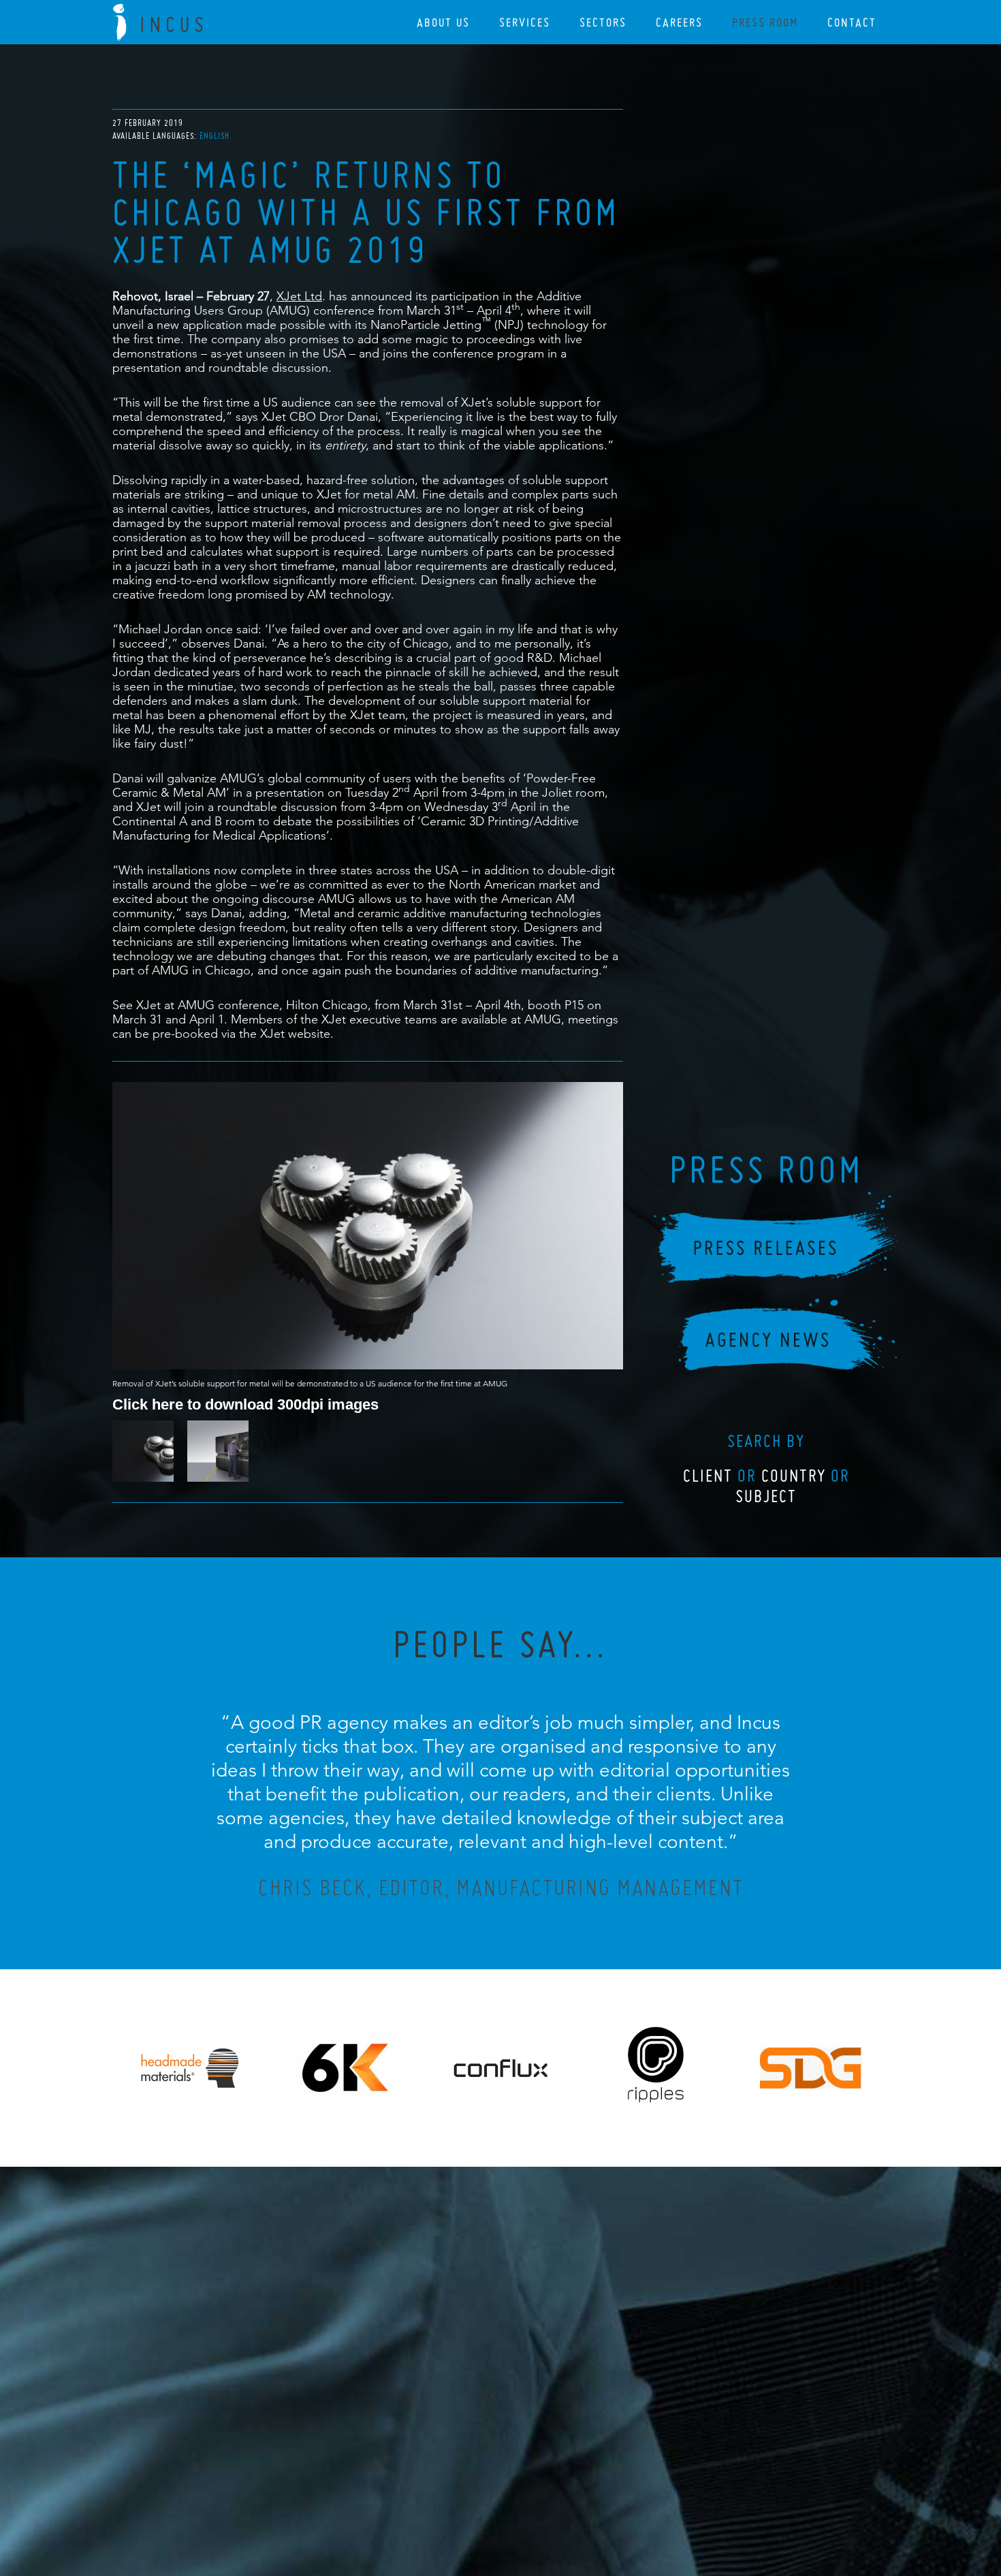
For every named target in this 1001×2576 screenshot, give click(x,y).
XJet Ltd (299, 296)
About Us (443, 22)
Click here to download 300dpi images (245, 1404)
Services (525, 22)
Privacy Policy (464, 2492)
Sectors (603, 22)
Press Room (765, 22)
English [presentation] (214, 136)
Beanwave (568, 2502)
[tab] (214, 136)
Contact (852, 22)
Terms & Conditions (526, 2492)
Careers (679, 22)
